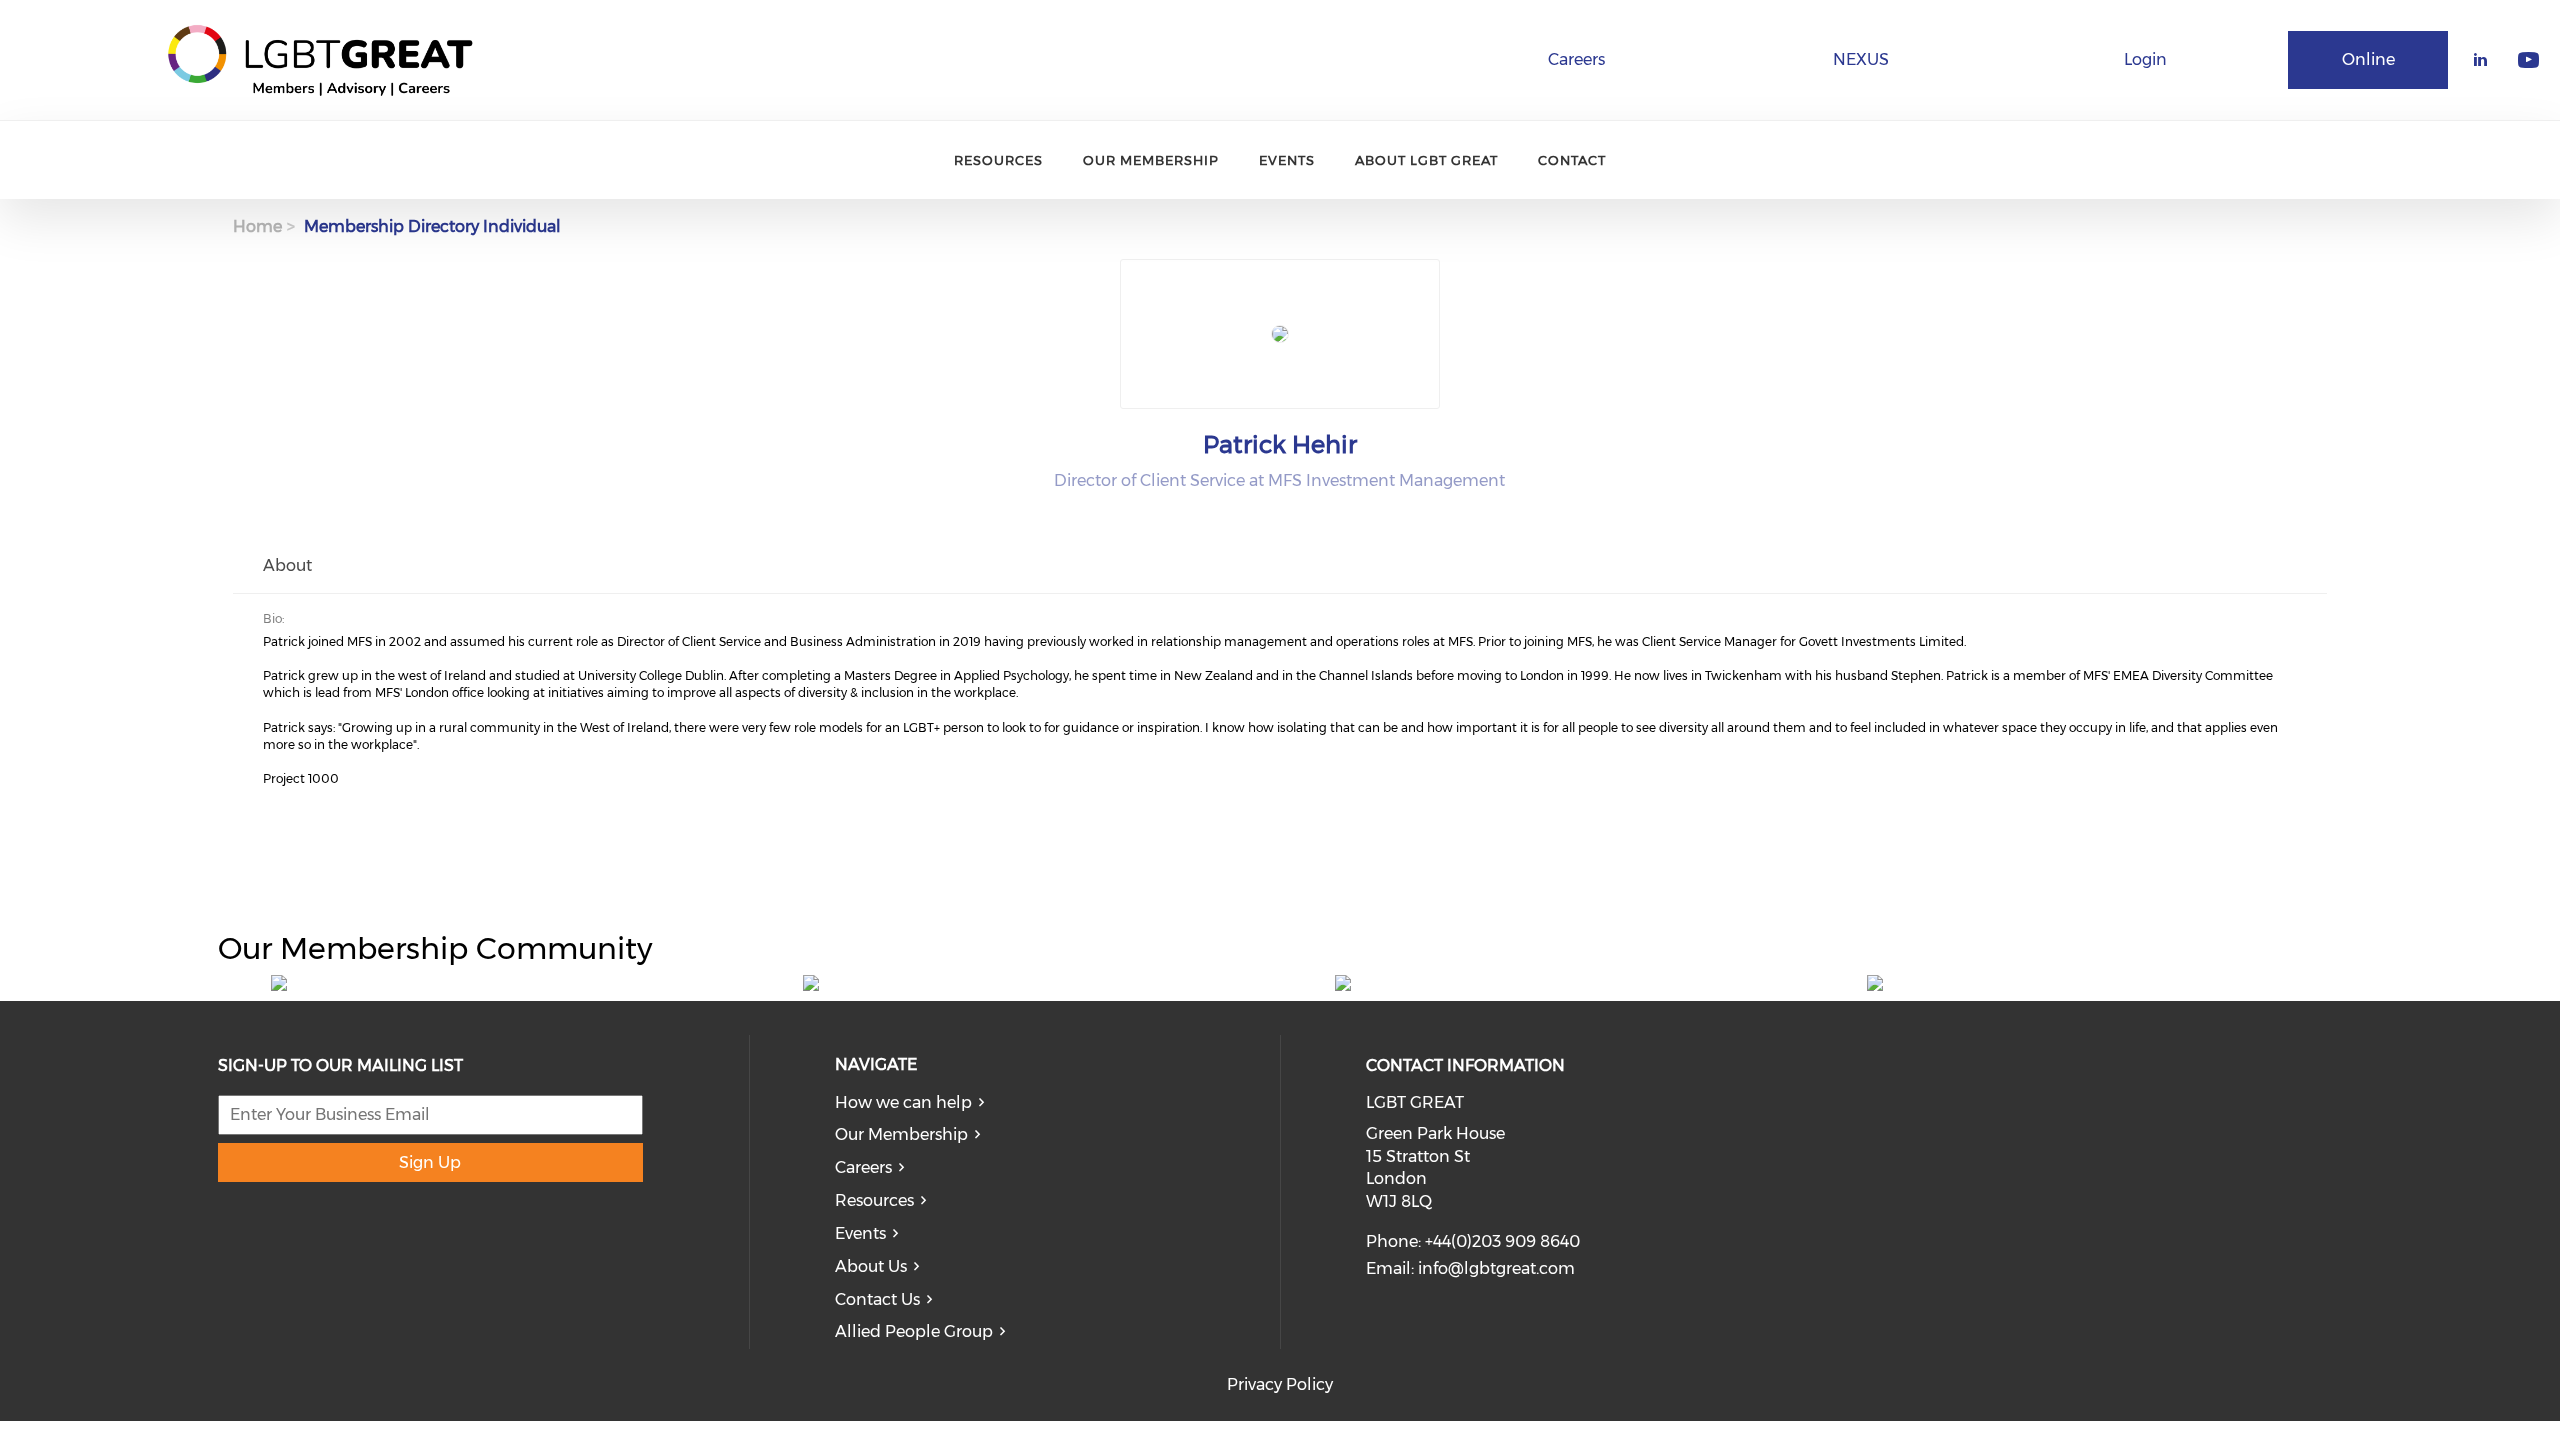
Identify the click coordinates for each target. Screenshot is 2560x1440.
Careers (1576, 59)
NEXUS (1861, 59)
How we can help (903, 1102)
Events (1287, 160)
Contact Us (877, 1299)
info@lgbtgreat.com (1496, 1268)
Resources (998, 160)
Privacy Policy (1280, 1384)
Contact (1572, 160)
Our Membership (1151, 160)
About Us (871, 1266)
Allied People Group (914, 1331)
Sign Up (430, 1162)
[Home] (320, 60)
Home (257, 226)
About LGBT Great (1426, 160)
